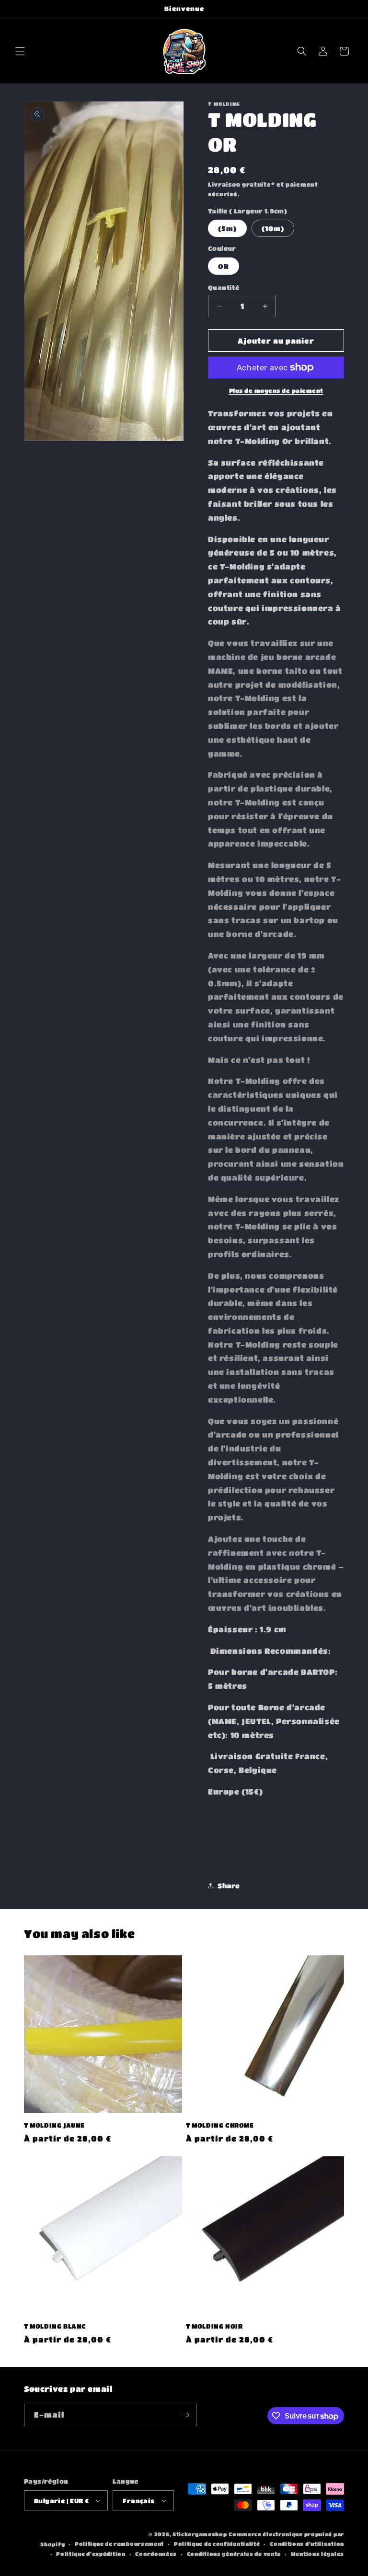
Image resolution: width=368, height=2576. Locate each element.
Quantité (224, 287)
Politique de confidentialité (217, 2544)
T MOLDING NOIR (214, 2326)
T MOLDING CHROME (220, 2125)
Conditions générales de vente (234, 2554)
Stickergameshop (200, 2534)
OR (224, 266)
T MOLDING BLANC (55, 2326)
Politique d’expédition (91, 2554)
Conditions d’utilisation (307, 2544)
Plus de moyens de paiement (276, 390)
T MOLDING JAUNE (54, 2125)
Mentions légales (317, 2554)
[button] (20, 51)
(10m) (273, 228)
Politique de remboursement (119, 2544)
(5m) (227, 228)
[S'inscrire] (185, 2415)
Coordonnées (156, 2554)
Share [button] (229, 1885)
